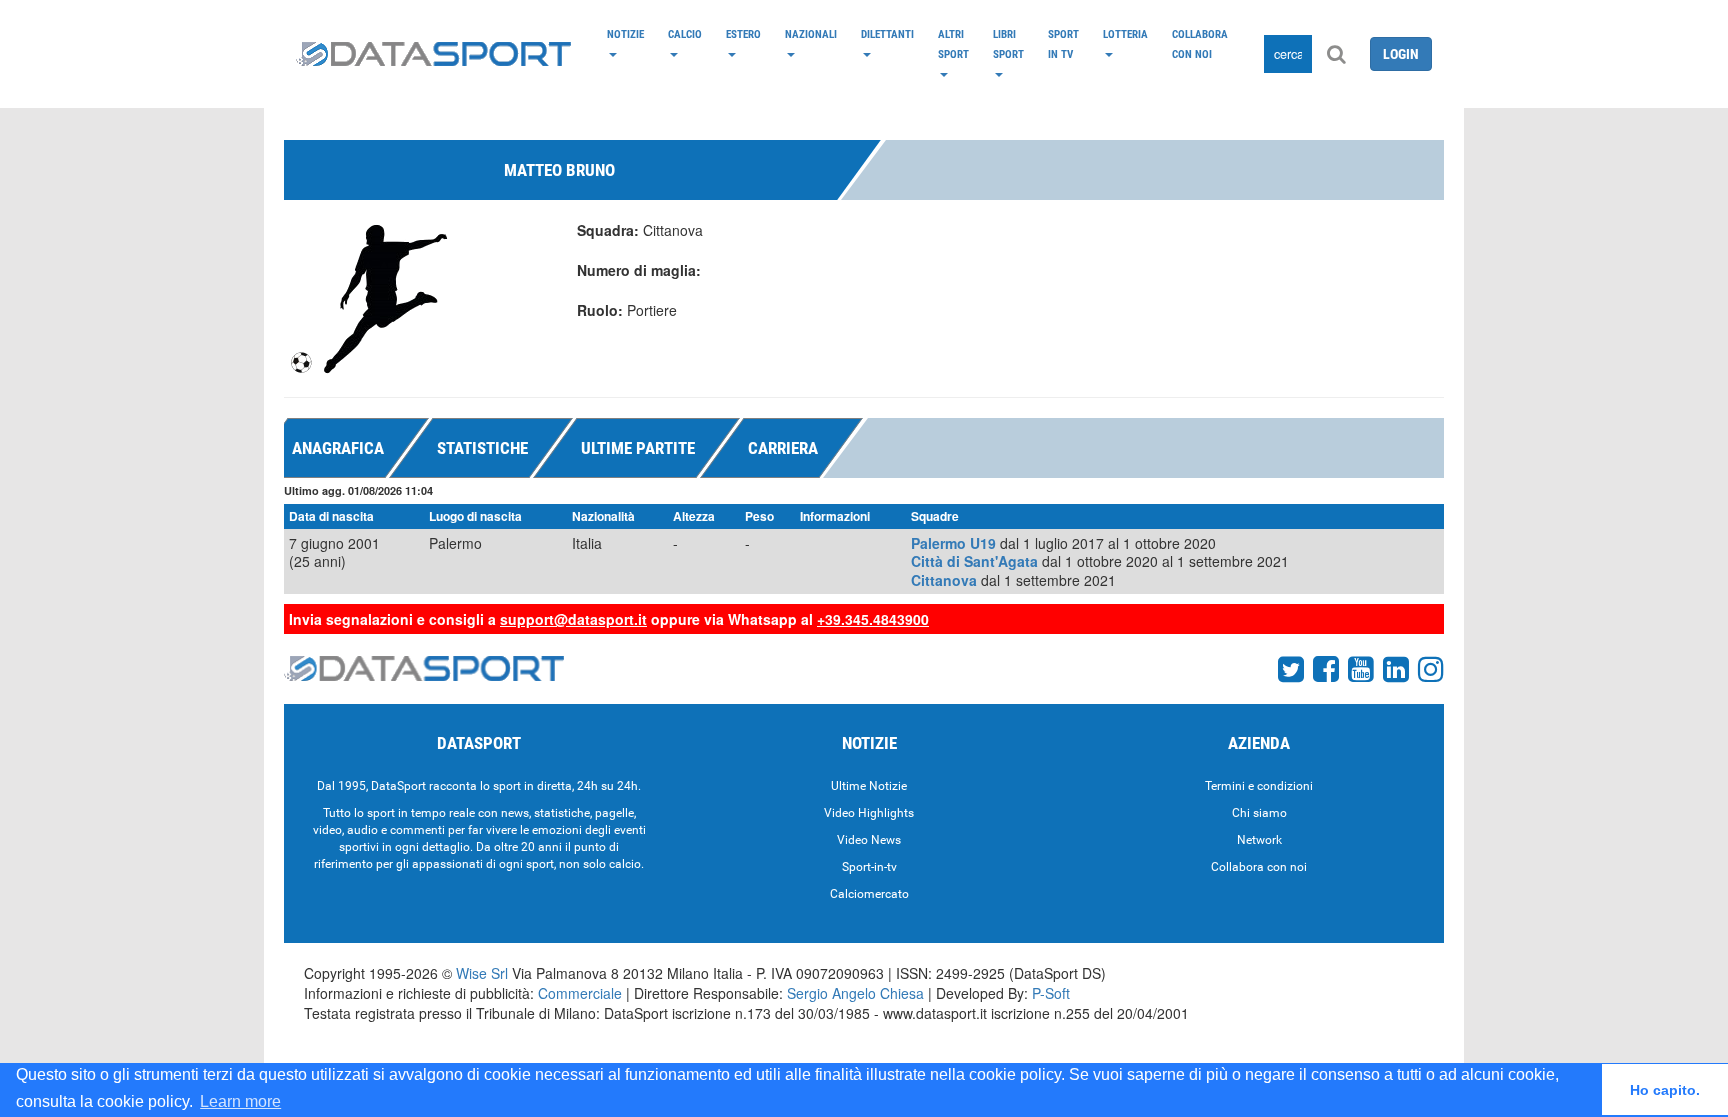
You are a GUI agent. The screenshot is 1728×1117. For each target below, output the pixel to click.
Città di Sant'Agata (974, 561)
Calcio (685, 34)
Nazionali (811, 34)
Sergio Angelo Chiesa (855, 993)
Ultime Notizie (869, 786)
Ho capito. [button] (1665, 1090)
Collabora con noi (1200, 44)
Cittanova (944, 580)
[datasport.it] (433, 54)
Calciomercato (869, 894)
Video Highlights (869, 813)
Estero (743, 34)
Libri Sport (1008, 44)
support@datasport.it (573, 619)
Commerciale (580, 993)
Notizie (625, 34)
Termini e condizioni (1259, 786)
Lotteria (1125, 34)
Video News (869, 840)
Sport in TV (1063, 44)
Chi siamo (1259, 813)
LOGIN (1401, 54)
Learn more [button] (240, 1101)
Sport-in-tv (869, 867)
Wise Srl (482, 973)
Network (1259, 840)
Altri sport (953, 44)
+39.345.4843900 (873, 619)
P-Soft (1051, 993)
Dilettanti (887, 34)
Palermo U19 (953, 543)
